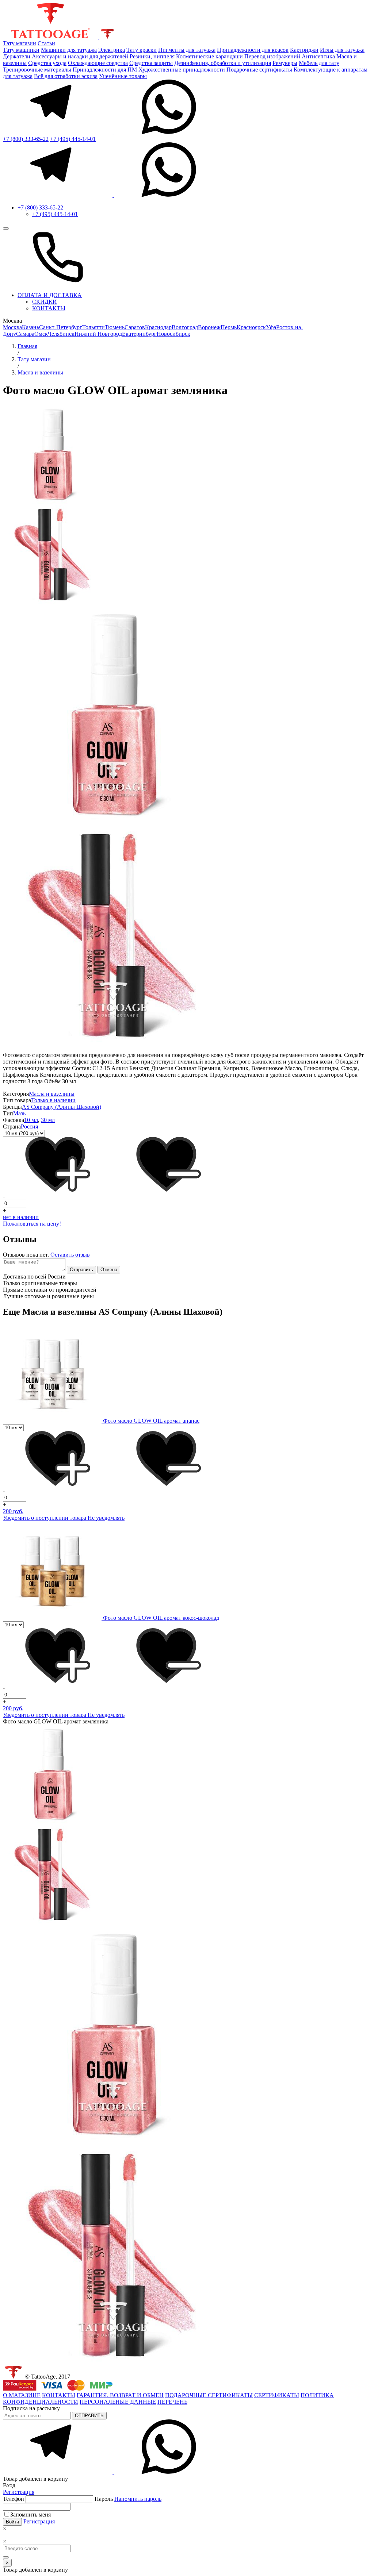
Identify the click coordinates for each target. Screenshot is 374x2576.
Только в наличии (53, 1100)
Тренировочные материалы (37, 70)
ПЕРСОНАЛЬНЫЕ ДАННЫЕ (118, 2402)
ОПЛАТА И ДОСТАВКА (50, 295)
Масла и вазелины (52, 1094)
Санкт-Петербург (61, 327)
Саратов (135, 327)
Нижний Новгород (98, 334)
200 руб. (13, 1511)
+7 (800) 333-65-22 (26, 139)
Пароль (128, 2499)
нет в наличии (21, 1217)
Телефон (14, 2499)
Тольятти (93, 327)
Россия (29, 1126)
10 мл (31, 1120)
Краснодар (158, 327)
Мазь (19, 1113)
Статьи (46, 43)
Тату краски (142, 50)
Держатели (17, 56)
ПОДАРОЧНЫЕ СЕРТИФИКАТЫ (209, 2395)
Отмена (109, 1270)
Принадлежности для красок (253, 50)
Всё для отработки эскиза (66, 76)
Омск (41, 334)
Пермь (229, 327)
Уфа (271, 327)
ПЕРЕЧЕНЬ (172, 2402)
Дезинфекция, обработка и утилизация (223, 63)
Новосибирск (173, 334)
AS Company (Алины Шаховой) (62, 1107)
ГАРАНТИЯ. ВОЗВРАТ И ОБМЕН (120, 2395)
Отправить (81, 1270)
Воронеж (209, 327)
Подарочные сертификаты (259, 70)
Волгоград (185, 327)
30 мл (48, 1120)
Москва (12, 327)
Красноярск (251, 327)
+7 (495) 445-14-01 (73, 139)
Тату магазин (20, 43)
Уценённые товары (123, 76)
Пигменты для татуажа (187, 50)
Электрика (112, 50)
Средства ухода (47, 63)
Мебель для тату (319, 63)
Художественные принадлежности (182, 70)
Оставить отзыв (70, 1255)
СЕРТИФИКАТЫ (277, 2395)
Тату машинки (21, 50)
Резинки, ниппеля (152, 56)
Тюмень (115, 327)
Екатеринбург (139, 334)
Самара (25, 334)
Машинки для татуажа (69, 50)
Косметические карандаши (209, 56)
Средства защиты (151, 63)
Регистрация (19, 2492)
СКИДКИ (45, 302)
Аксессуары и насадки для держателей (80, 56)
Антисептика (318, 56)
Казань (30, 327)
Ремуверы (285, 63)
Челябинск (61, 334)
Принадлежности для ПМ (105, 70)
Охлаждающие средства (98, 63)
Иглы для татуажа (342, 50)
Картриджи (304, 50)
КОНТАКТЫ (49, 308)
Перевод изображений (272, 56)
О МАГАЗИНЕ (22, 2395)
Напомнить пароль (138, 2499)
